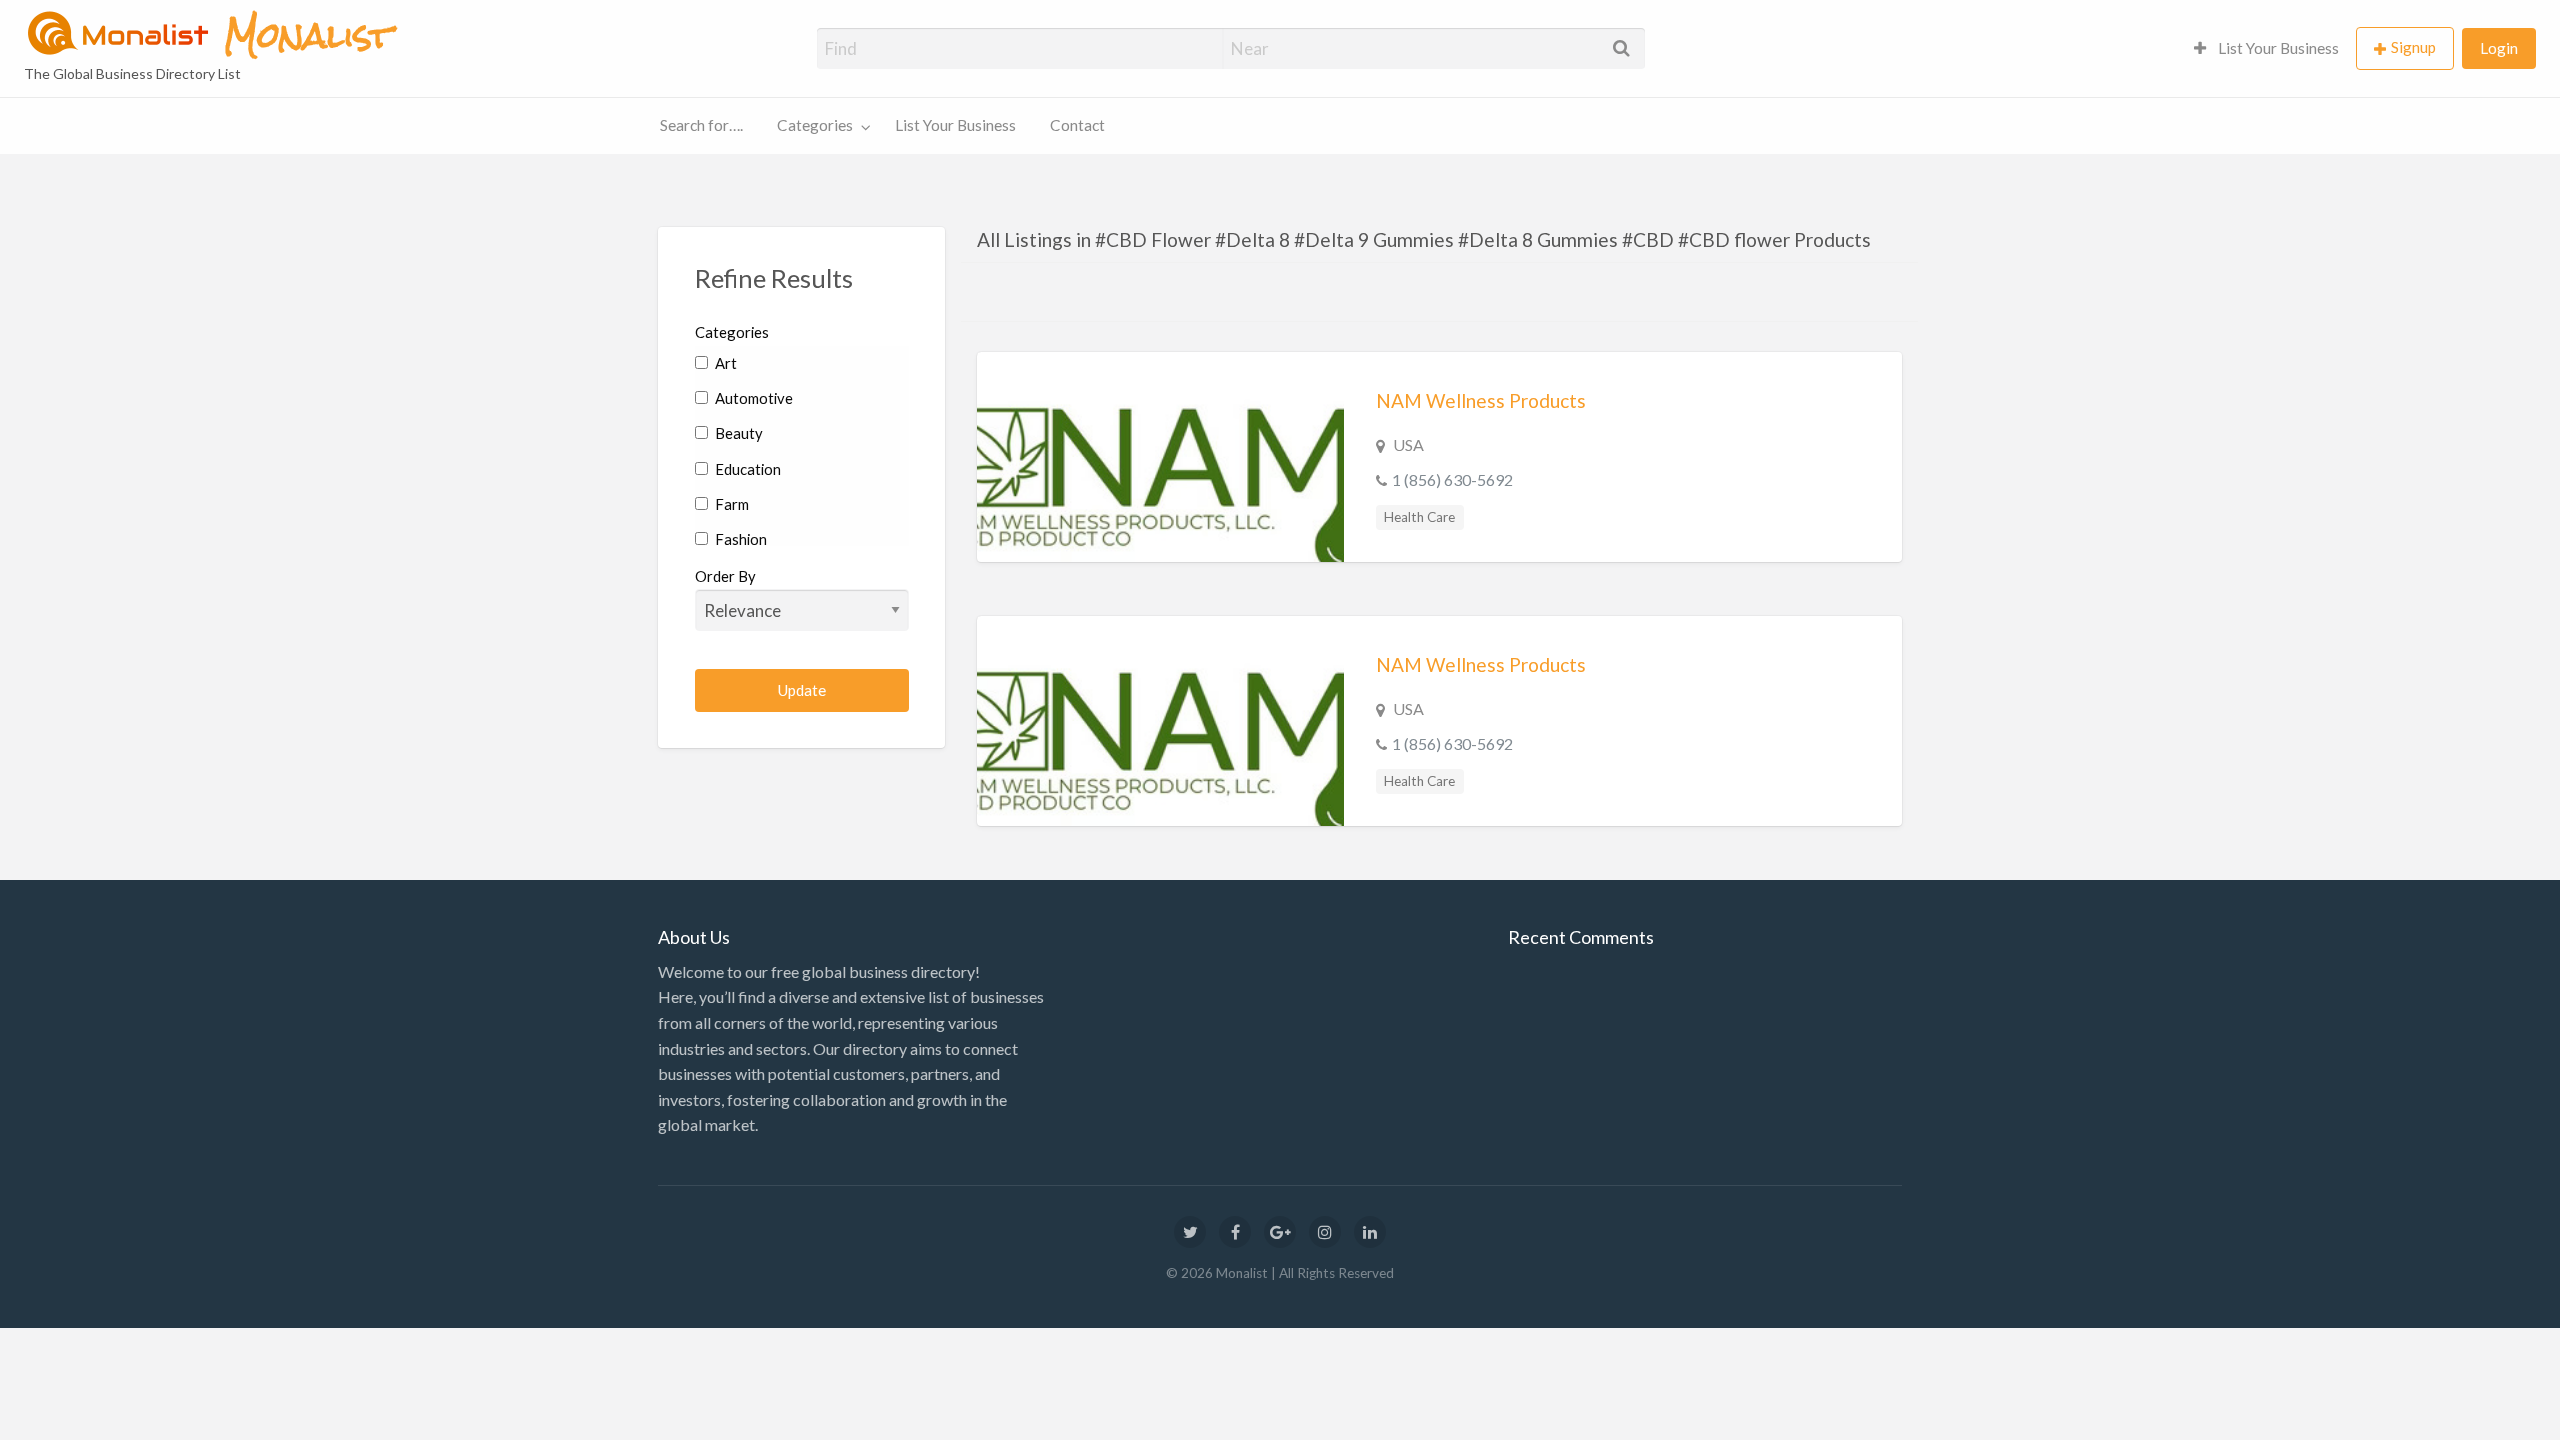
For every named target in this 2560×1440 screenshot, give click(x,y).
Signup (2413, 47)
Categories (815, 125)
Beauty (737, 433)
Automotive (752, 398)
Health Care (1419, 517)
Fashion (739, 539)
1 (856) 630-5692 (1452, 479)
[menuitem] (2266, 48)
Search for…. (701, 125)
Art (724, 363)
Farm (730, 504)
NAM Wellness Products (1481, 400)
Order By (725, 576)
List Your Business (2277, 48)
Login (2499, 48)
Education (746, 469)
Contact (1077, 125)
